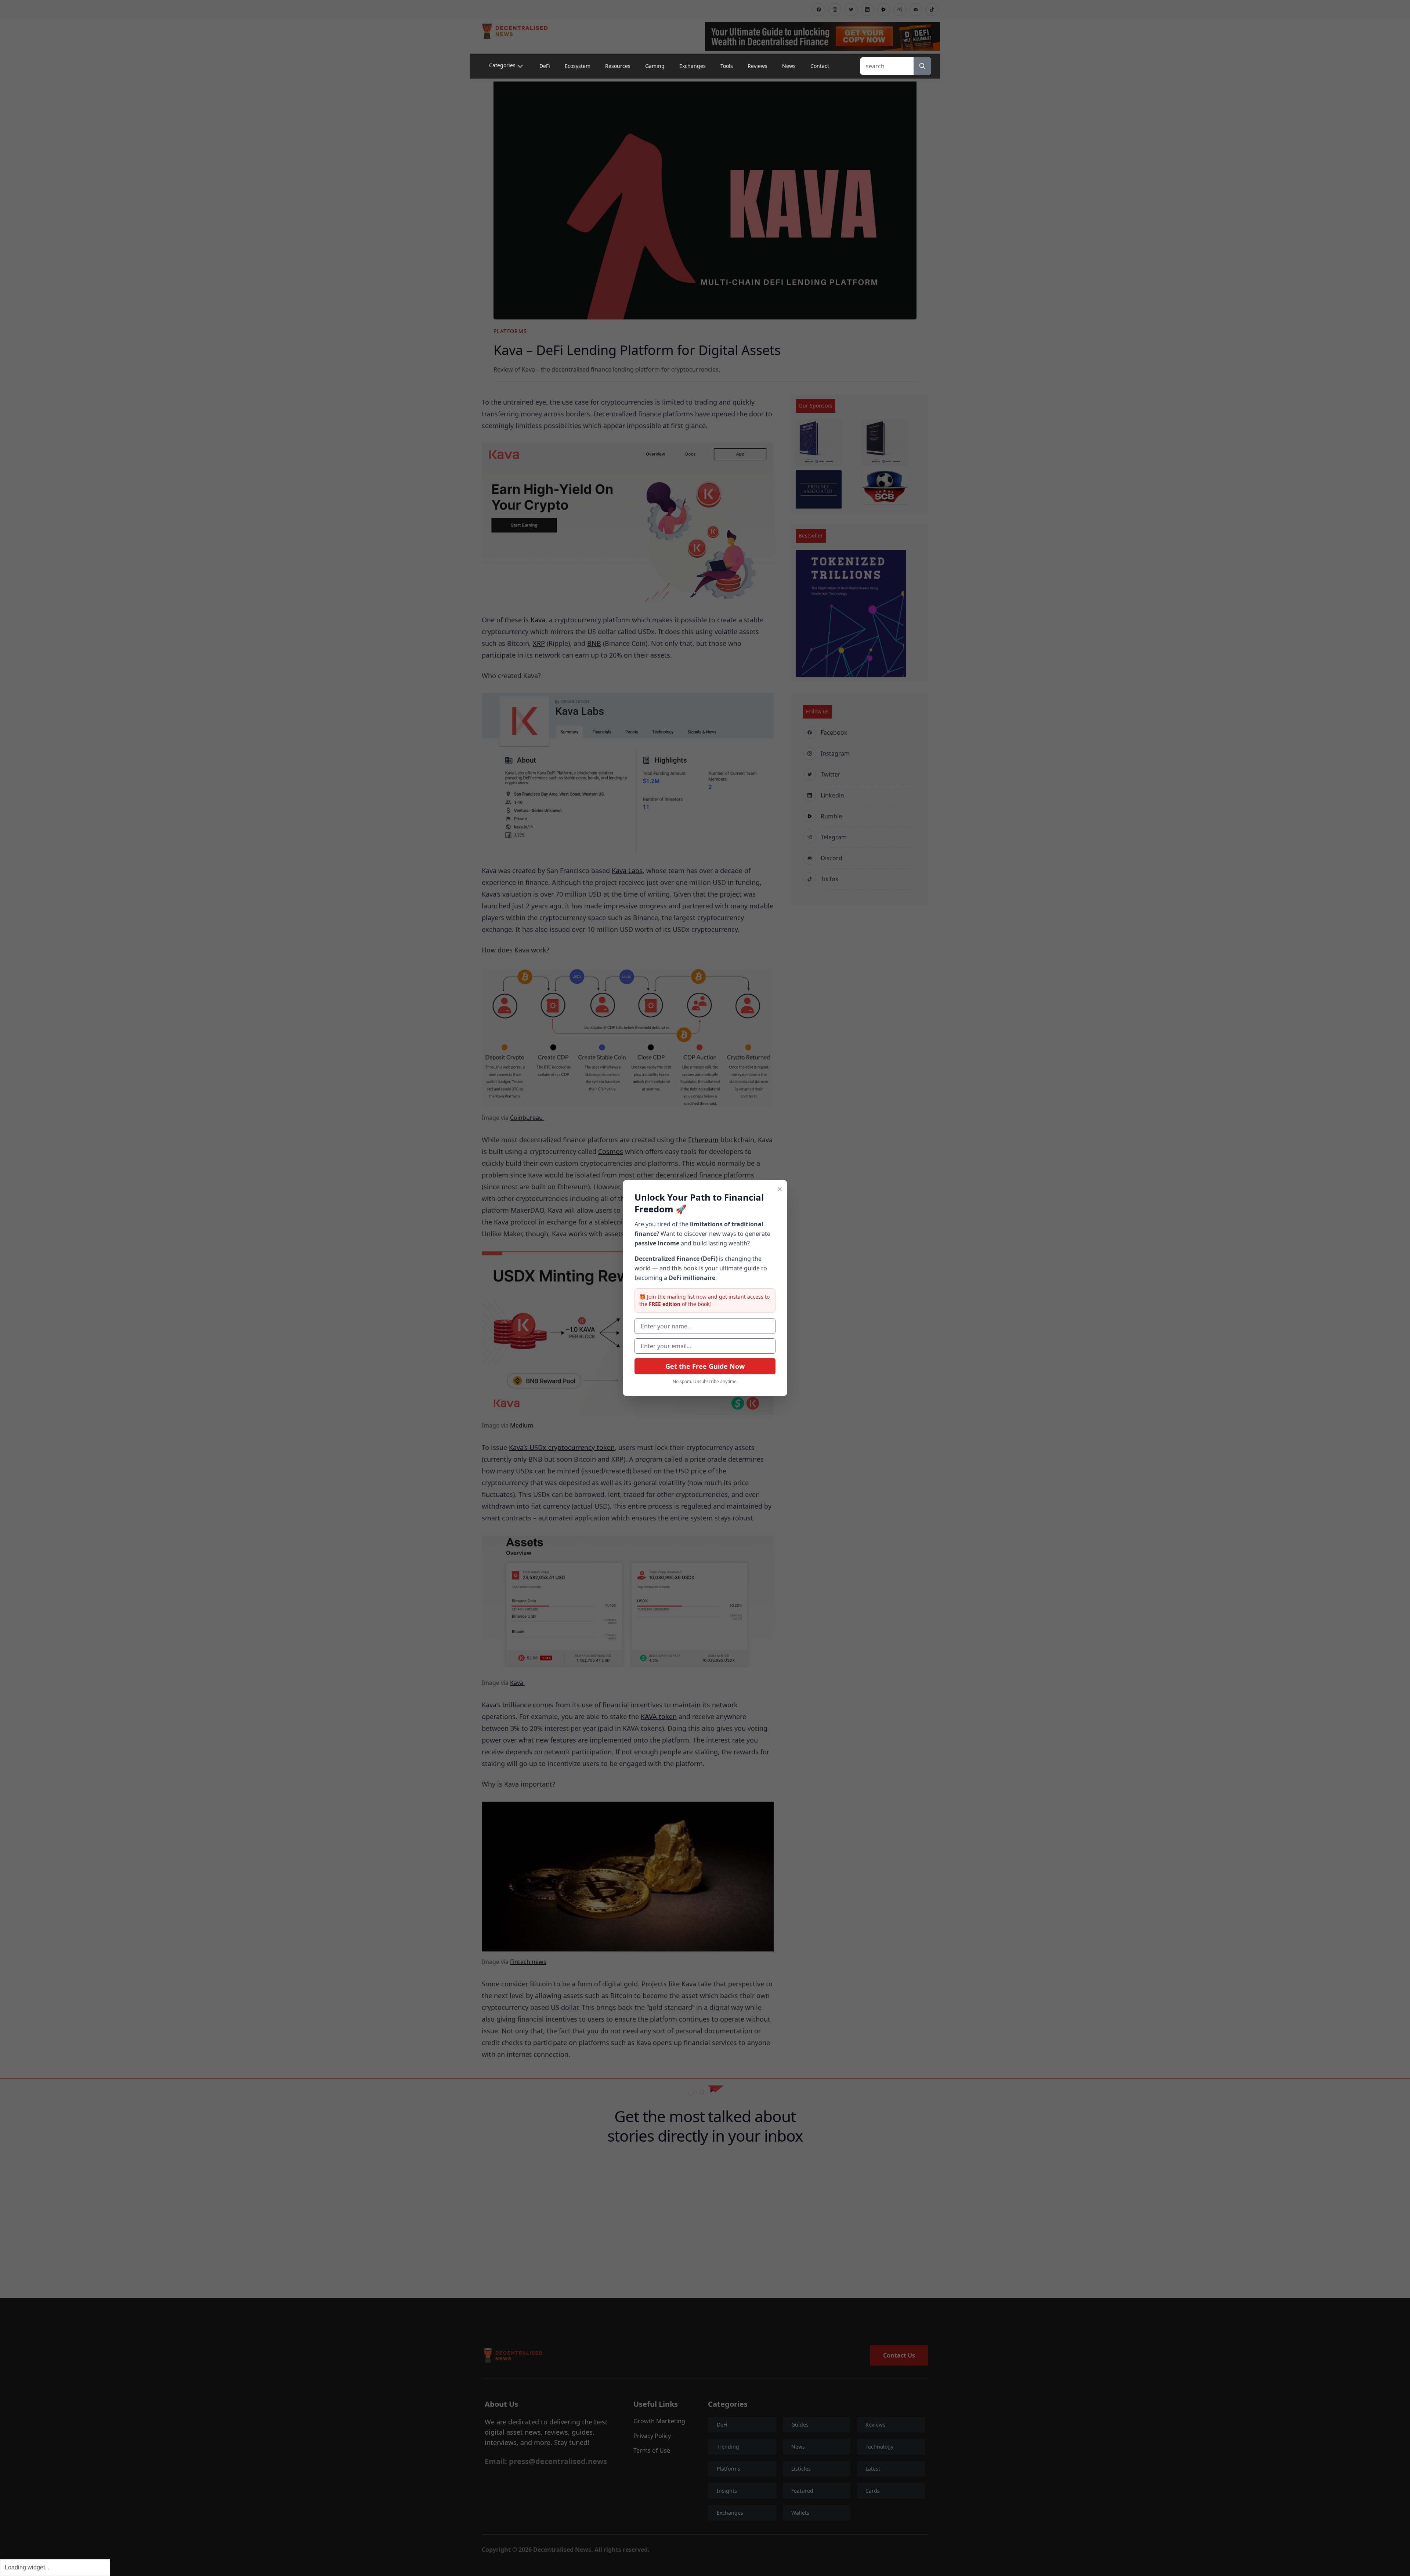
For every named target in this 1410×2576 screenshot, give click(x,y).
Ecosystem (578, 66)
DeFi (545, 66)
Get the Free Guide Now (705, 1366)
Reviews (758, 66)
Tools (727, 66)
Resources (618, 66)
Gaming (655, 66)
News (789, 66)
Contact (820, 66)
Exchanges (693, 66)
